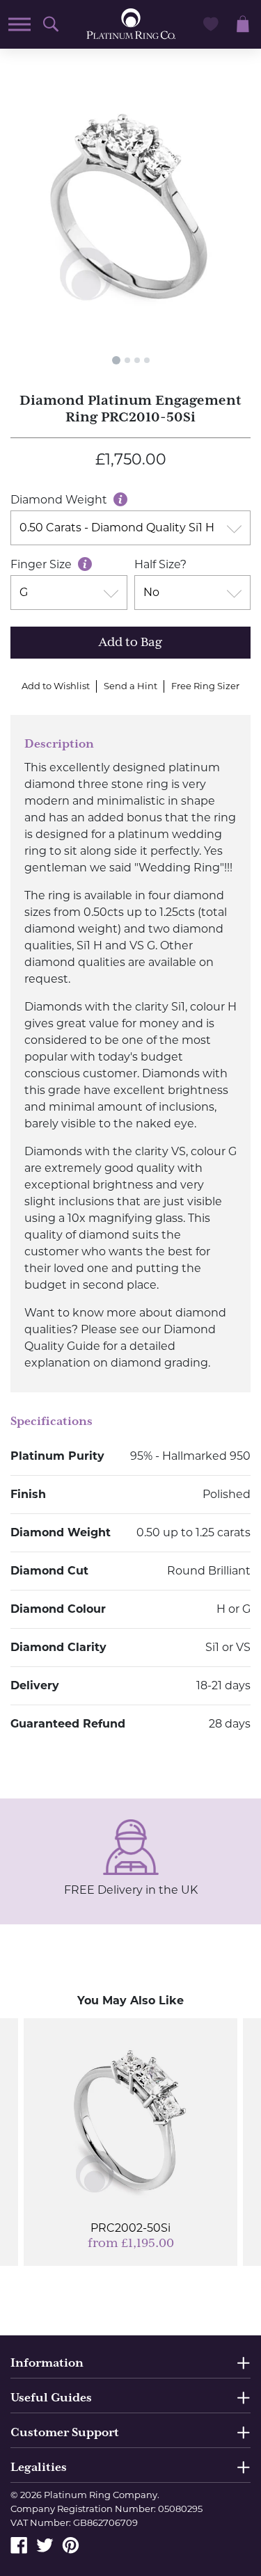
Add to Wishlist (56, 686)
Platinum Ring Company (101, 2495)
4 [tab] (147, 360)
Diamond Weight (60, 500)
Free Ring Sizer (205, 686)
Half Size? (160, 564)
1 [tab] (116, 360)
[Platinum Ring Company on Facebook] (19, 2544)
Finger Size (42, 564)
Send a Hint (130, 686)
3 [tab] (137, 360)
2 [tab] (127, 360)
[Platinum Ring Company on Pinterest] (71, 2544)
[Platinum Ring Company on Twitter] (45, 2544)
